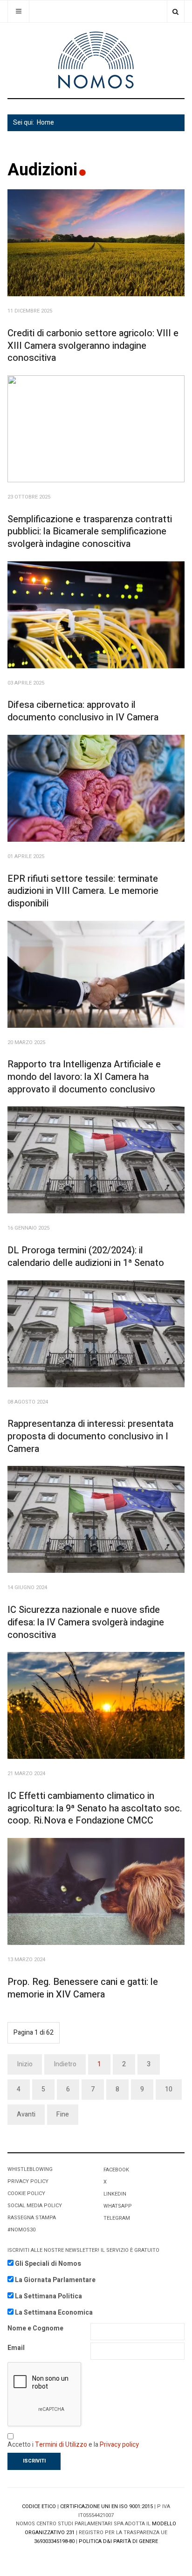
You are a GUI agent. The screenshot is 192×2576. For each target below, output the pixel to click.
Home (45, 123)
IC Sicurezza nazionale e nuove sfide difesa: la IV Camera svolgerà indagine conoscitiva (86, 1622)
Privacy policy (119, 2445)
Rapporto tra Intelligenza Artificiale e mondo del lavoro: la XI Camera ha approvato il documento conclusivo (84, 1077)
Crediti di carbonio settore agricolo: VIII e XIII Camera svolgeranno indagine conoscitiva (93, 346)
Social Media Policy (35, 2206)
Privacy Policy (28, 2181)
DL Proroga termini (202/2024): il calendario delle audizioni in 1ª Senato (86, 1257)
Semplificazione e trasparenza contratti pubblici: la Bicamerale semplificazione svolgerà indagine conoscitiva (90, 532)
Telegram (117, 2218)
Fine (63, 2114)
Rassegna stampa (32, 2218)
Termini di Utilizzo (61, 2445)
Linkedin (115, 2194)
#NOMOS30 (21, 2230)
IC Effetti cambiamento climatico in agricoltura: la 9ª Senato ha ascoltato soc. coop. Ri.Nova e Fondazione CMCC (95, 1808)
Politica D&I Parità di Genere (118, 2541)
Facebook (116, 2170)
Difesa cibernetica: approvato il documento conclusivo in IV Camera (83, 711)
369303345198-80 (54, 2541)
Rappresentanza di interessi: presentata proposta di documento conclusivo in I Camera (90, 1436)
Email (16, 2348)
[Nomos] (96, 60)
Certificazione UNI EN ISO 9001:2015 (106, 2506)
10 (169, 2089)
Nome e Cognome (35, 2328)
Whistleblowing (30, 2169)
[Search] (175, 11)
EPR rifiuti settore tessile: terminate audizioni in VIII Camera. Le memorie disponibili (83, 891)
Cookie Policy (26, 2193)
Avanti (26, 2114)
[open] (18, 11)
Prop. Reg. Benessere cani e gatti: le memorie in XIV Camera (83, 1988)
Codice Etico (39, 2506)
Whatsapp (118, 2206)
